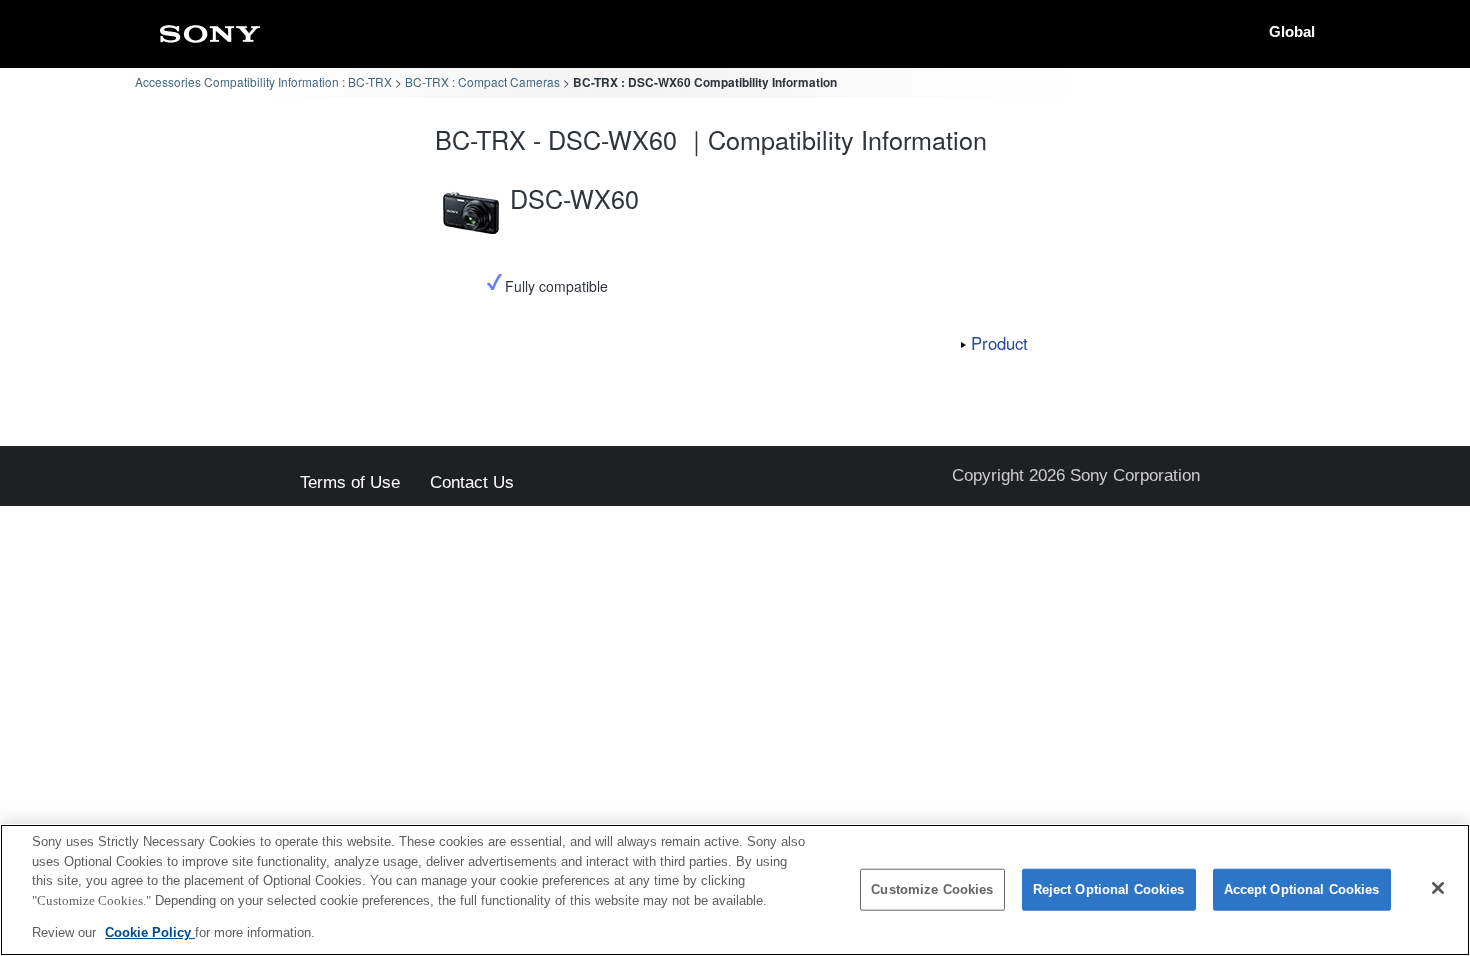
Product (999, 343)
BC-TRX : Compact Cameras (482, 81)
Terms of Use (350, 483)
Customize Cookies (932, 889)
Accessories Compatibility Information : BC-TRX (263, 81)
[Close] (1438, 888)
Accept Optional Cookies (1302, 889)
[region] (735, 890)
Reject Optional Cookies (1109, 889)
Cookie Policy (150, 932)
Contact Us (472, 483)
